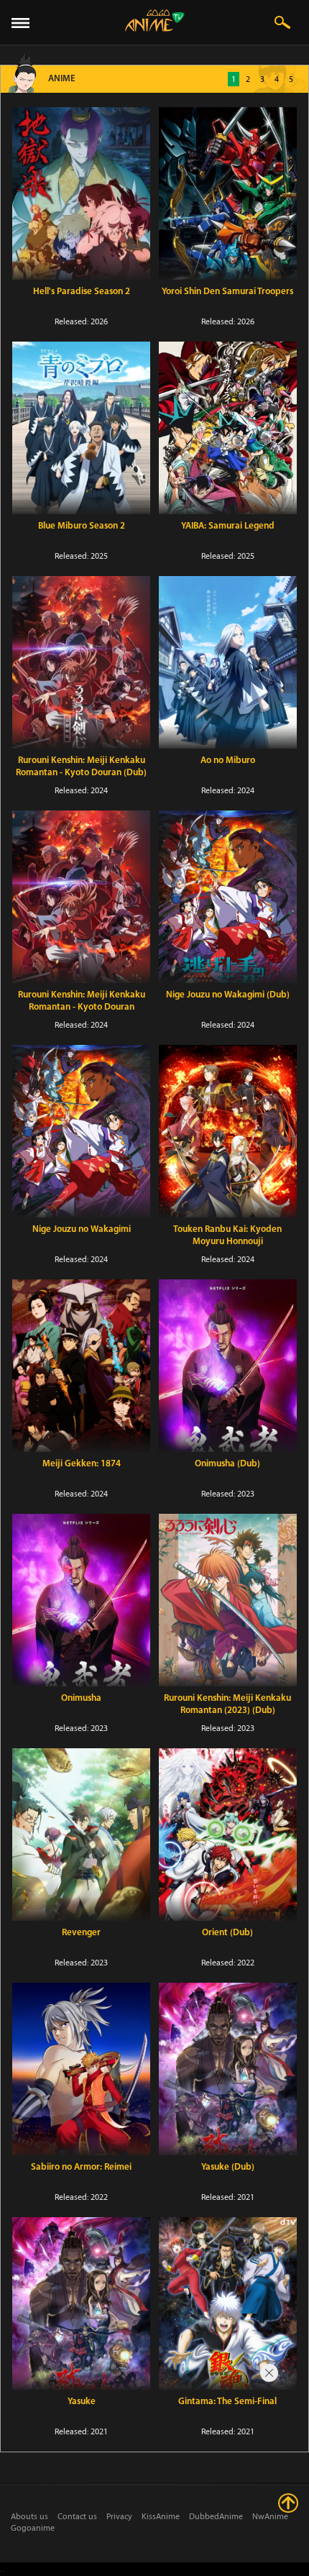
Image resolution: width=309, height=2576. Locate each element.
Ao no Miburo (228, 761)
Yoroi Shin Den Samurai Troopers (227, 292)
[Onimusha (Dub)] (228, 1366)
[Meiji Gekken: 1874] (81, 1366)
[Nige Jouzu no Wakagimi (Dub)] (228, 897)
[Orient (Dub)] (228, 1835)
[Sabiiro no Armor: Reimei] (81, 2069)
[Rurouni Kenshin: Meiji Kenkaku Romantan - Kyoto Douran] (81, 897)
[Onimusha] (81, 1600)
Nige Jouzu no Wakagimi (82, 1229)
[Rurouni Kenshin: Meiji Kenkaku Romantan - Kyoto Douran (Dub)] (81, 662)
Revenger (81, 1933)
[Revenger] (81, 1835)
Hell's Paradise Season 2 (82, 292)
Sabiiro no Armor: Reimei (81, 2167)
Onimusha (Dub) (227, 1464)
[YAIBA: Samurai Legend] (228, 428)
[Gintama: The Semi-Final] (228, 2303)
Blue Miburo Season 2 (82, 526)
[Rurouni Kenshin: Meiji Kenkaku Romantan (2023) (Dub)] (228, 1600)
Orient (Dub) (227, 1933)
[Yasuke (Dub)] (228, 2069)
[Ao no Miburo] (228, 662)
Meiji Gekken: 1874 (82, 1464)
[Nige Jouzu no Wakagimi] (81, 1131)
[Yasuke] (81, 2303)
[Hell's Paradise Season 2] (81, 193)
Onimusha (81, 1698)
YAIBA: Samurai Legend (228, 526)
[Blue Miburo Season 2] (81, 428)
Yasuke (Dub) (228, 2167)
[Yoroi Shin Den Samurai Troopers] (228, 193)
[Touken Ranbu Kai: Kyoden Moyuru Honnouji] (228, 1131)
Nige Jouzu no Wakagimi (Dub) (228, 995)
